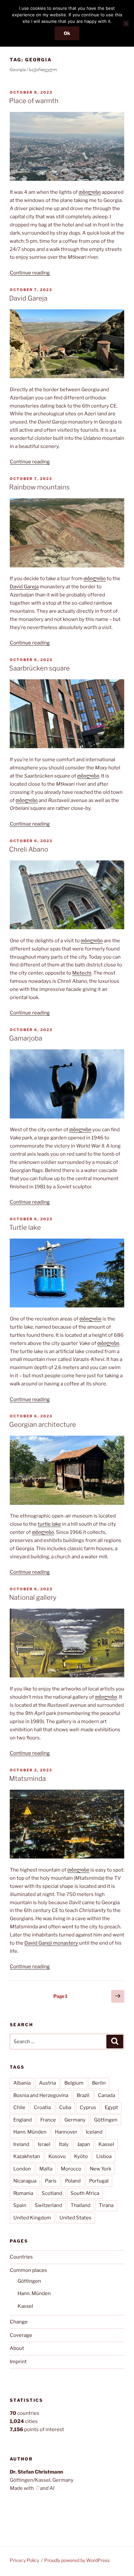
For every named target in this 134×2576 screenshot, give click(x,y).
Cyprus (88, 2107)
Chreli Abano (29, 849)
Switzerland (48, 2205)
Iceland (94, 2132)
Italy (64, 2144)
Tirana (106, 2205)
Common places (28, 2270)
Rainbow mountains (39, 487)
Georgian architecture (43, 1425)
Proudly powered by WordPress (77, 2560)
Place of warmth (34, 101)
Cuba (65, 2107)
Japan (84, 2144)
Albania (22, 2083)
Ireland (21, 2144)
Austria (47, 2083)
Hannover (66, 2132)
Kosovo (57, 2156)
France (48, 2120)
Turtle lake (25, 1227)
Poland (73, 2181)
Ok (67, 33)
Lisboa (104, 2156)
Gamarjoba (26, 1038)
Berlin (99, 2083)
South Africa (85, 2193)
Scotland (52, 2193)
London (22, 2169)
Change (19, 2322)
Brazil (83, 2095)
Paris (51, 2181)
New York (100, 2169)
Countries (21, 2257)
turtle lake (49, 1524)
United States (75, 2218)
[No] (126, 23)
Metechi (82, 973)
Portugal (99, 2181)
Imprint (18, 2362)
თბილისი (90, 192)
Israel (44, 2144)
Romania (23, 2193)
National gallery (33, 1597)
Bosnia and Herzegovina (41, 2095)
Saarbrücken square (40, 668)
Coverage (21, 2335)
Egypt (111, 2107)
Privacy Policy (24, 2560)
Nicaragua (25, 2181)
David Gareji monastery (51, 1943)
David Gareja (28, 298)
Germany (75, 2120)
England (23, 2120)
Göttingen (106, 2120)
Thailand (80, 2205)
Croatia (42, 2107)
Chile (19, 2107)
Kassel (106, 2144)
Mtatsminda (27, 1779)
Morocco (71, 2169)
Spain (20, 2205)
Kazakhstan (27, 2156)
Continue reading (30, 273)
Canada (107, 2095)
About (17, 2348)
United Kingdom (32, 2218)
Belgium (74, 2083)
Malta (46, 2169)
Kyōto (81, 2156)
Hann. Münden (30, 2132)
